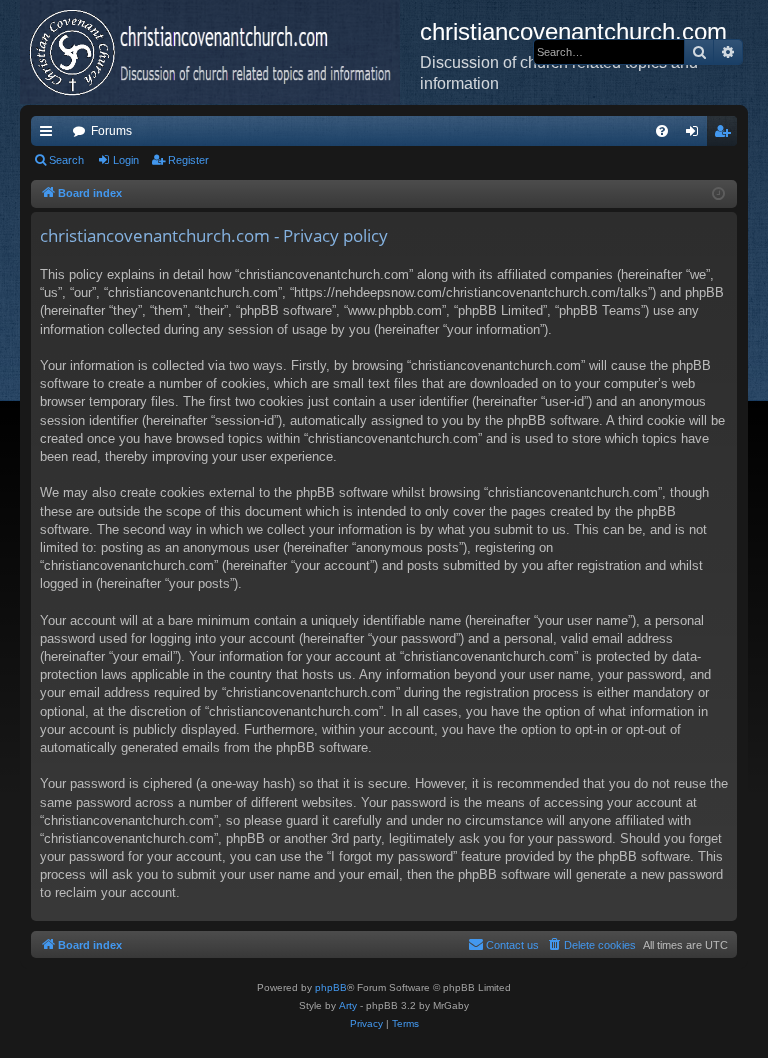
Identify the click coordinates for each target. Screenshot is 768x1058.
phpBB (331, 987)
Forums (111, 131)
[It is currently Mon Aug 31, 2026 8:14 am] (718, 194)
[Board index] (220, 52)
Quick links (50, 135)
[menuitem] (662, 131)
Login (126, 160)
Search (66, 160)
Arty (348, 1005)
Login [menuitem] (696, 135)
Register (188, 160)
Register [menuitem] (726, 135)
